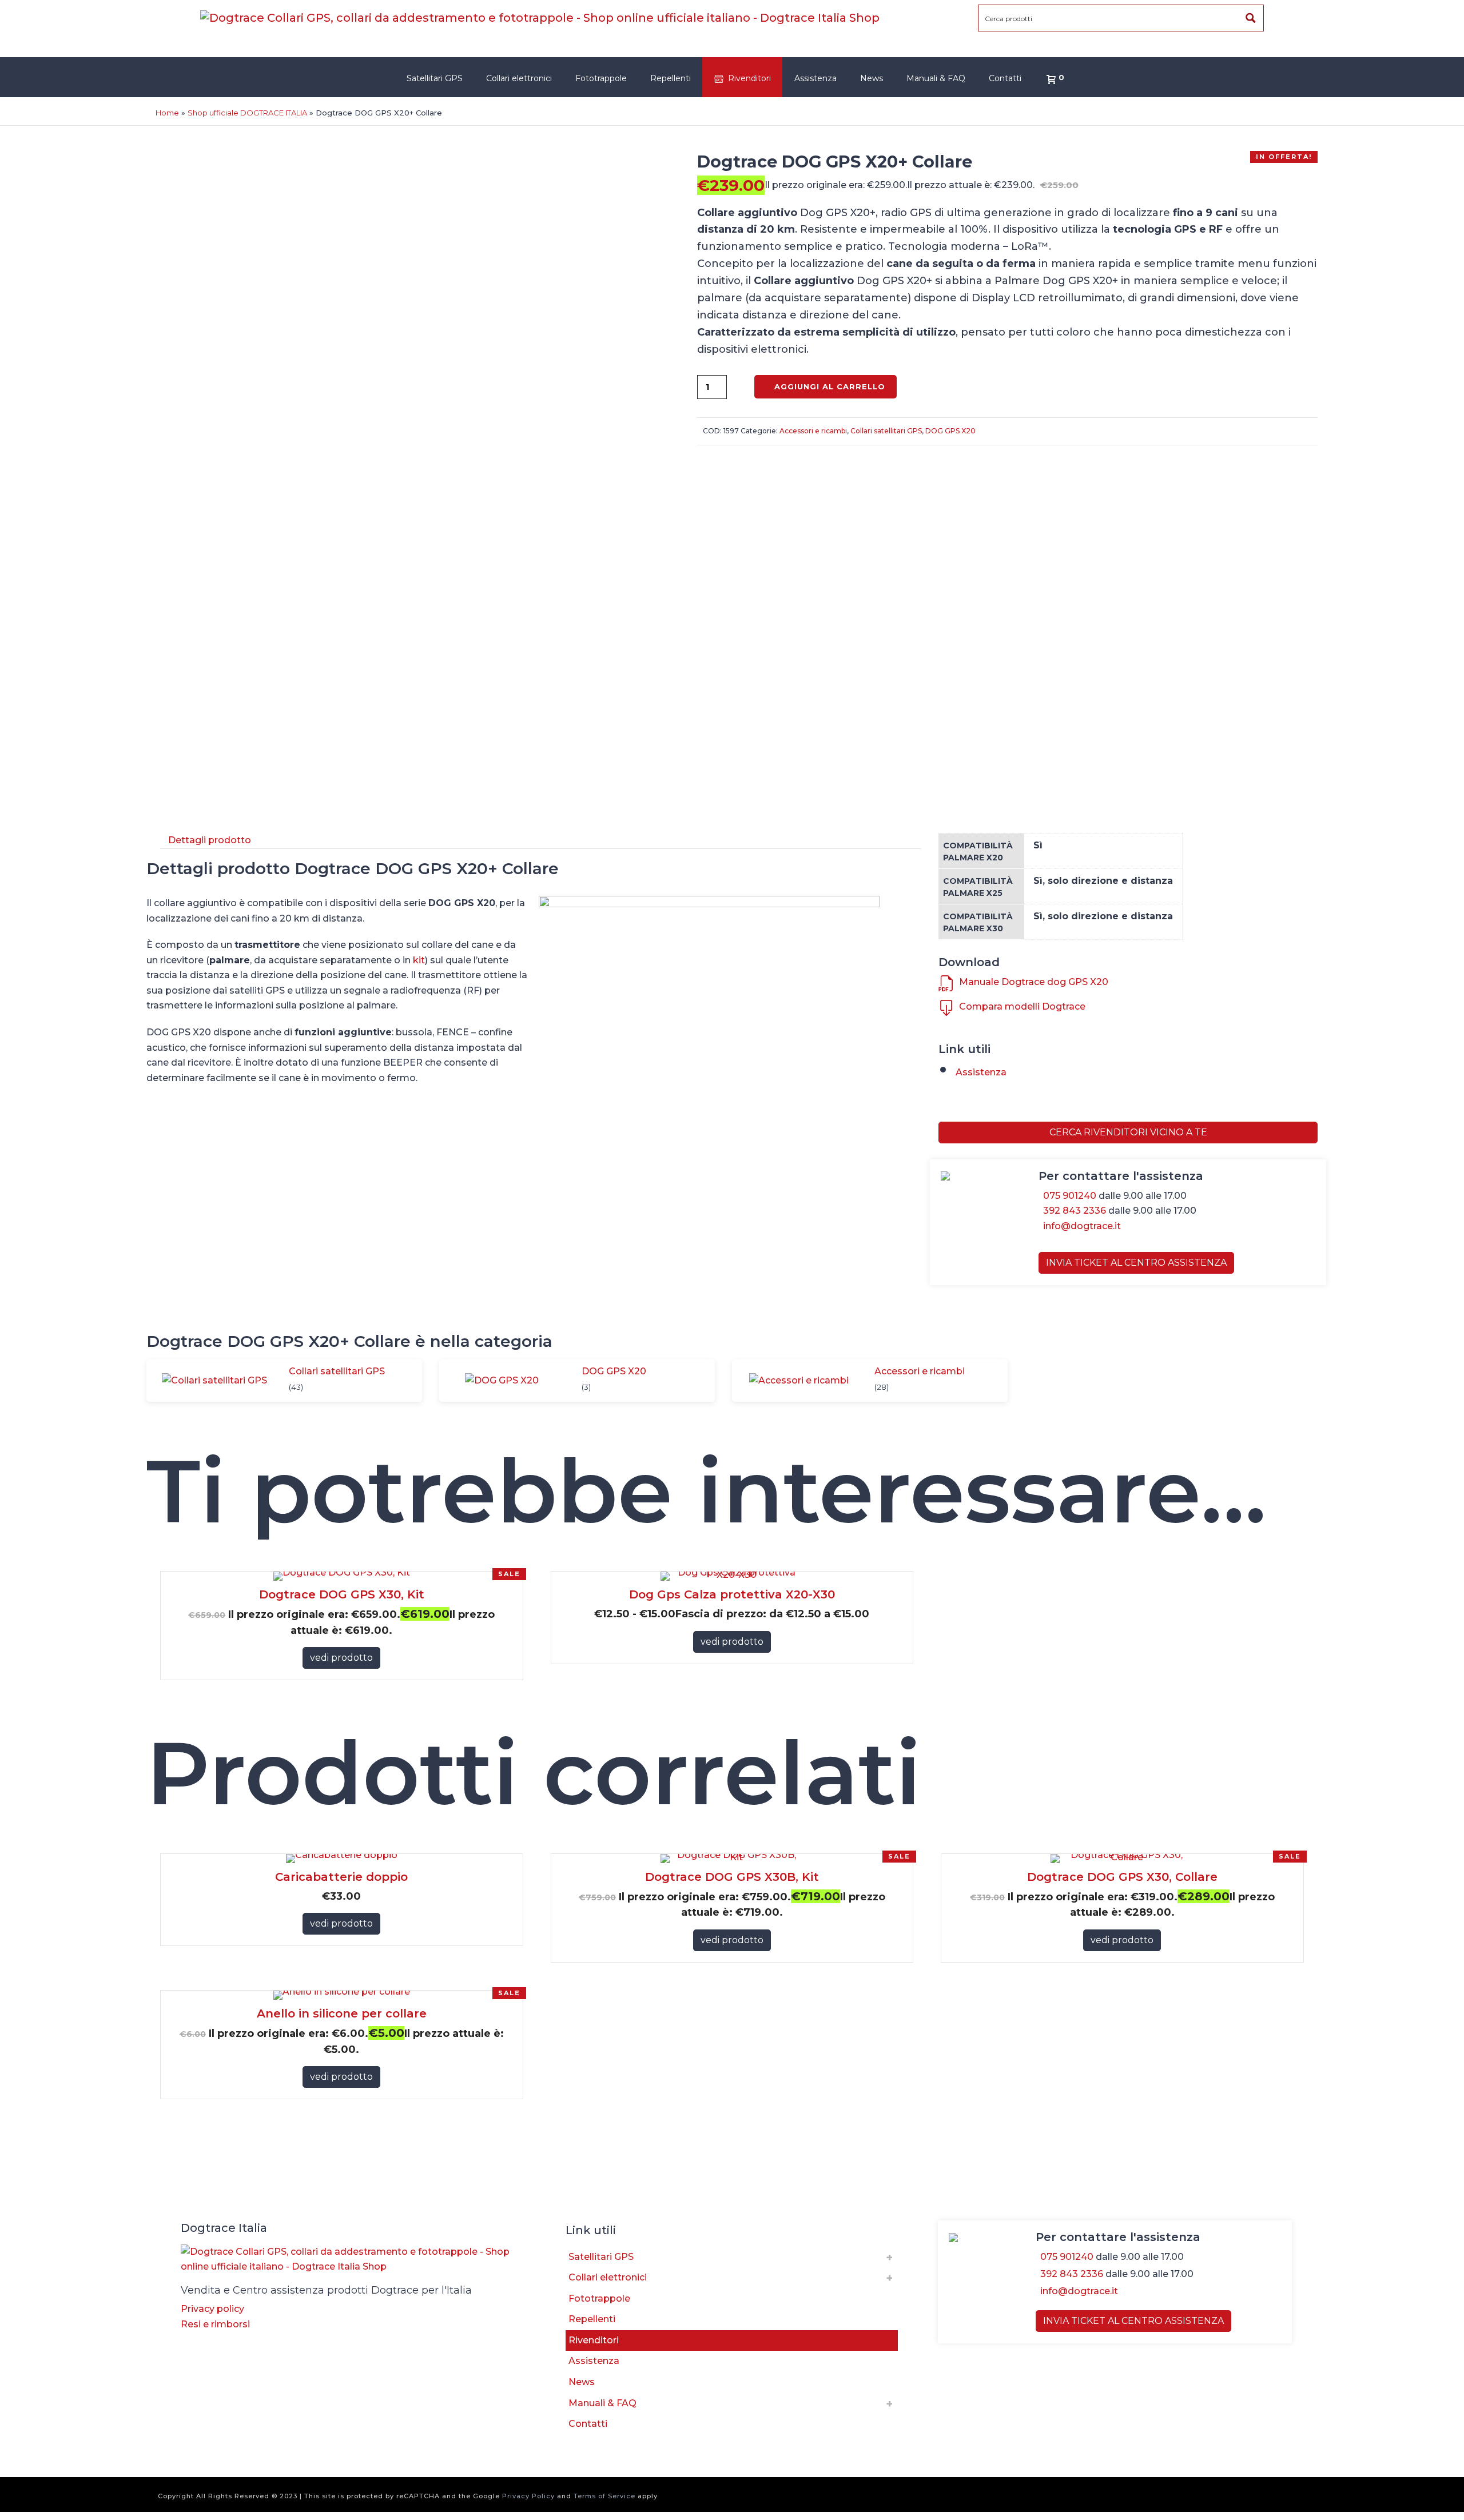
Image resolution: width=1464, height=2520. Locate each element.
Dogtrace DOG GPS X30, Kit (342, 1594)
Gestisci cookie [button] (219, 2343)
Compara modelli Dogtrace (1022, 1006)
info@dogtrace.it (1082, 1226)
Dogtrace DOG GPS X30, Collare (1122, 1877)
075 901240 (1070, 1196)
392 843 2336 (1075, 1211)
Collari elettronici (519, 78)
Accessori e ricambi (813, 431)
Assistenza (815, 78)
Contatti (1005, 78)
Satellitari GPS (435, 78)
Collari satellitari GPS (886, 431)
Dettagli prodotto (210, 840)
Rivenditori (749, 78)
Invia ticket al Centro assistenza (1136, 1263)
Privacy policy (212, 2309)
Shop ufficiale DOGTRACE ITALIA (247, 113)
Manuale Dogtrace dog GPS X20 (1034, 982)
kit (419, 960)
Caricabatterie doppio (341, 1877)
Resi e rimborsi (215, 2324)
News (872, 78)
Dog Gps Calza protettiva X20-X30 (732, 1594)
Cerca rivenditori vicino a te (1128, 1132)
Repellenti (671, 78)
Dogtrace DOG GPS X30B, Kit (732, 1877)
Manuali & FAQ (936, 78)
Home (167, 113)
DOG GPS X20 (950, 431)
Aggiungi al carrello (830, 386)
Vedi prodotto (341, 1658)
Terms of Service (604, 2496)
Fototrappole (601, 78)
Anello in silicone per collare (342, 2013)
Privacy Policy (528, 2496)
